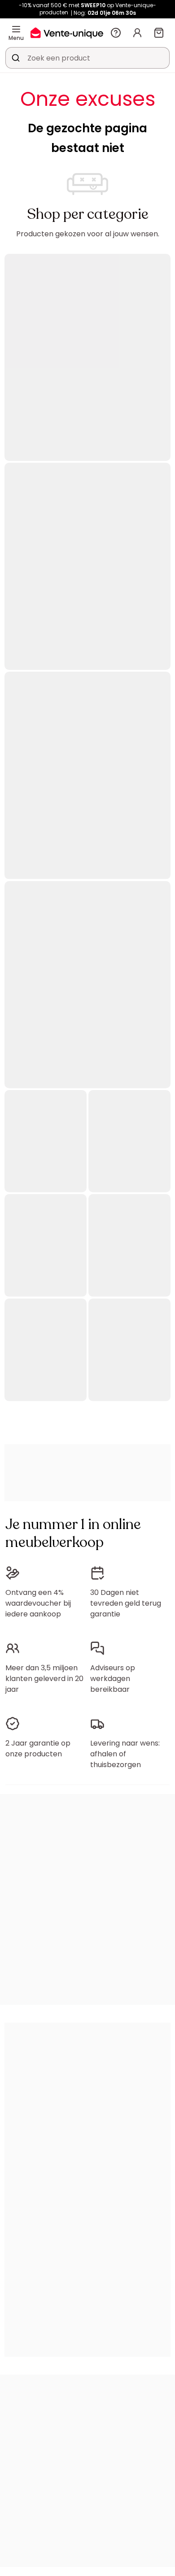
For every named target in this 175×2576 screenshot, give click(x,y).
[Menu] (16, 29)
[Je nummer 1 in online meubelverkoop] (67, 33)
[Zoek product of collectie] (16, 58)
